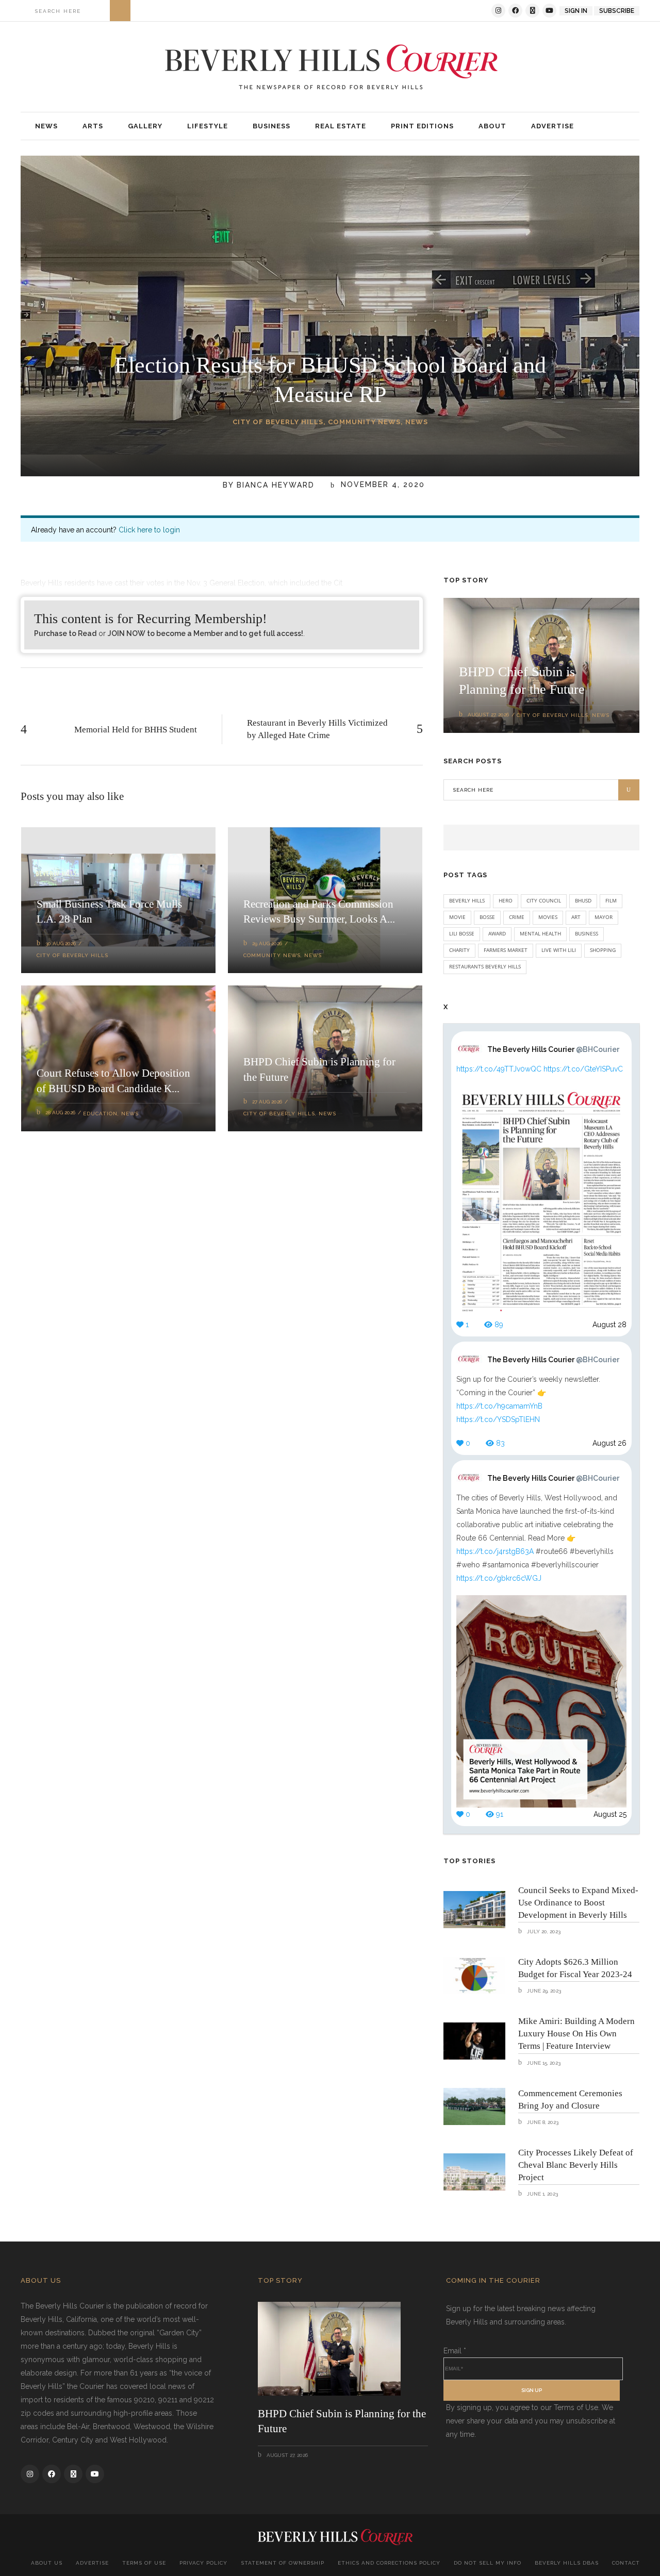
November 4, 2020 (381, 485)
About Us (47, 2563)
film (611, 900)
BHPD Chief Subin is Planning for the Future (342, 2421)
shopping (603, 950)
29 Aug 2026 (267, 943)
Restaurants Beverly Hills (485, 966)
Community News (364, 422)
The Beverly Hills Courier (553, 1049)
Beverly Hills (467, 900)
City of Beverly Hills (278, 422)
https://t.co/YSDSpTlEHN (498, 1419)
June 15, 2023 (543, 2063)
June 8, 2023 (542, 2122)
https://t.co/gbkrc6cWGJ (499, 1578)
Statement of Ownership (283, 2563)
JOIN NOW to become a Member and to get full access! (205, 633)
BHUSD (583, 900)
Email (455, 2351)
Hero (506, 900)
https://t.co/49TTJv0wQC (499, 1069)
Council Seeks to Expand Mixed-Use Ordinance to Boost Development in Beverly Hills (578, 1903)
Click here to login (149, 530)
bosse (487, 917)
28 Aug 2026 (60, 1113)
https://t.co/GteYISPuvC (583, 1069)
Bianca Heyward (276, 485)
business (587, 933)
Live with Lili (559, 950)
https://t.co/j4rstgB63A (495, 1551)
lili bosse (462, 933)
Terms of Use (144, 2563)
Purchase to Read (65, 633)
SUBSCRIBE (617, 11)
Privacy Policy (203, 2563)
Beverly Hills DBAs (567, 2563)
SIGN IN (576, 11)
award (497, 933)
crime (517, 917)
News (417, 422)
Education (100, 1114)
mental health (540, 933)
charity (459, 950)
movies (548, 917)
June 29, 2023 (543, 1991)
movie (457, 917)
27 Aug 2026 (267, 1102)
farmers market (506, 950)
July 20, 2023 (543, 1931)
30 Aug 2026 (61, 943)
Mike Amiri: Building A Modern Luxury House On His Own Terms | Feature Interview (576, 2034)
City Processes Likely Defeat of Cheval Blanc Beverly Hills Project (576, 2165)
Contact (626, 2563)
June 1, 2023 (542, 2194)
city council (544, 900)
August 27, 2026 (488, 715)
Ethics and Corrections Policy (389, 2563)
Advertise (92, 2563)
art (576, 917)
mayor (604, 917)
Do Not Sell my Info (488, 2563)
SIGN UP (532, 2390)
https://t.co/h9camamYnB (499, 1406)
